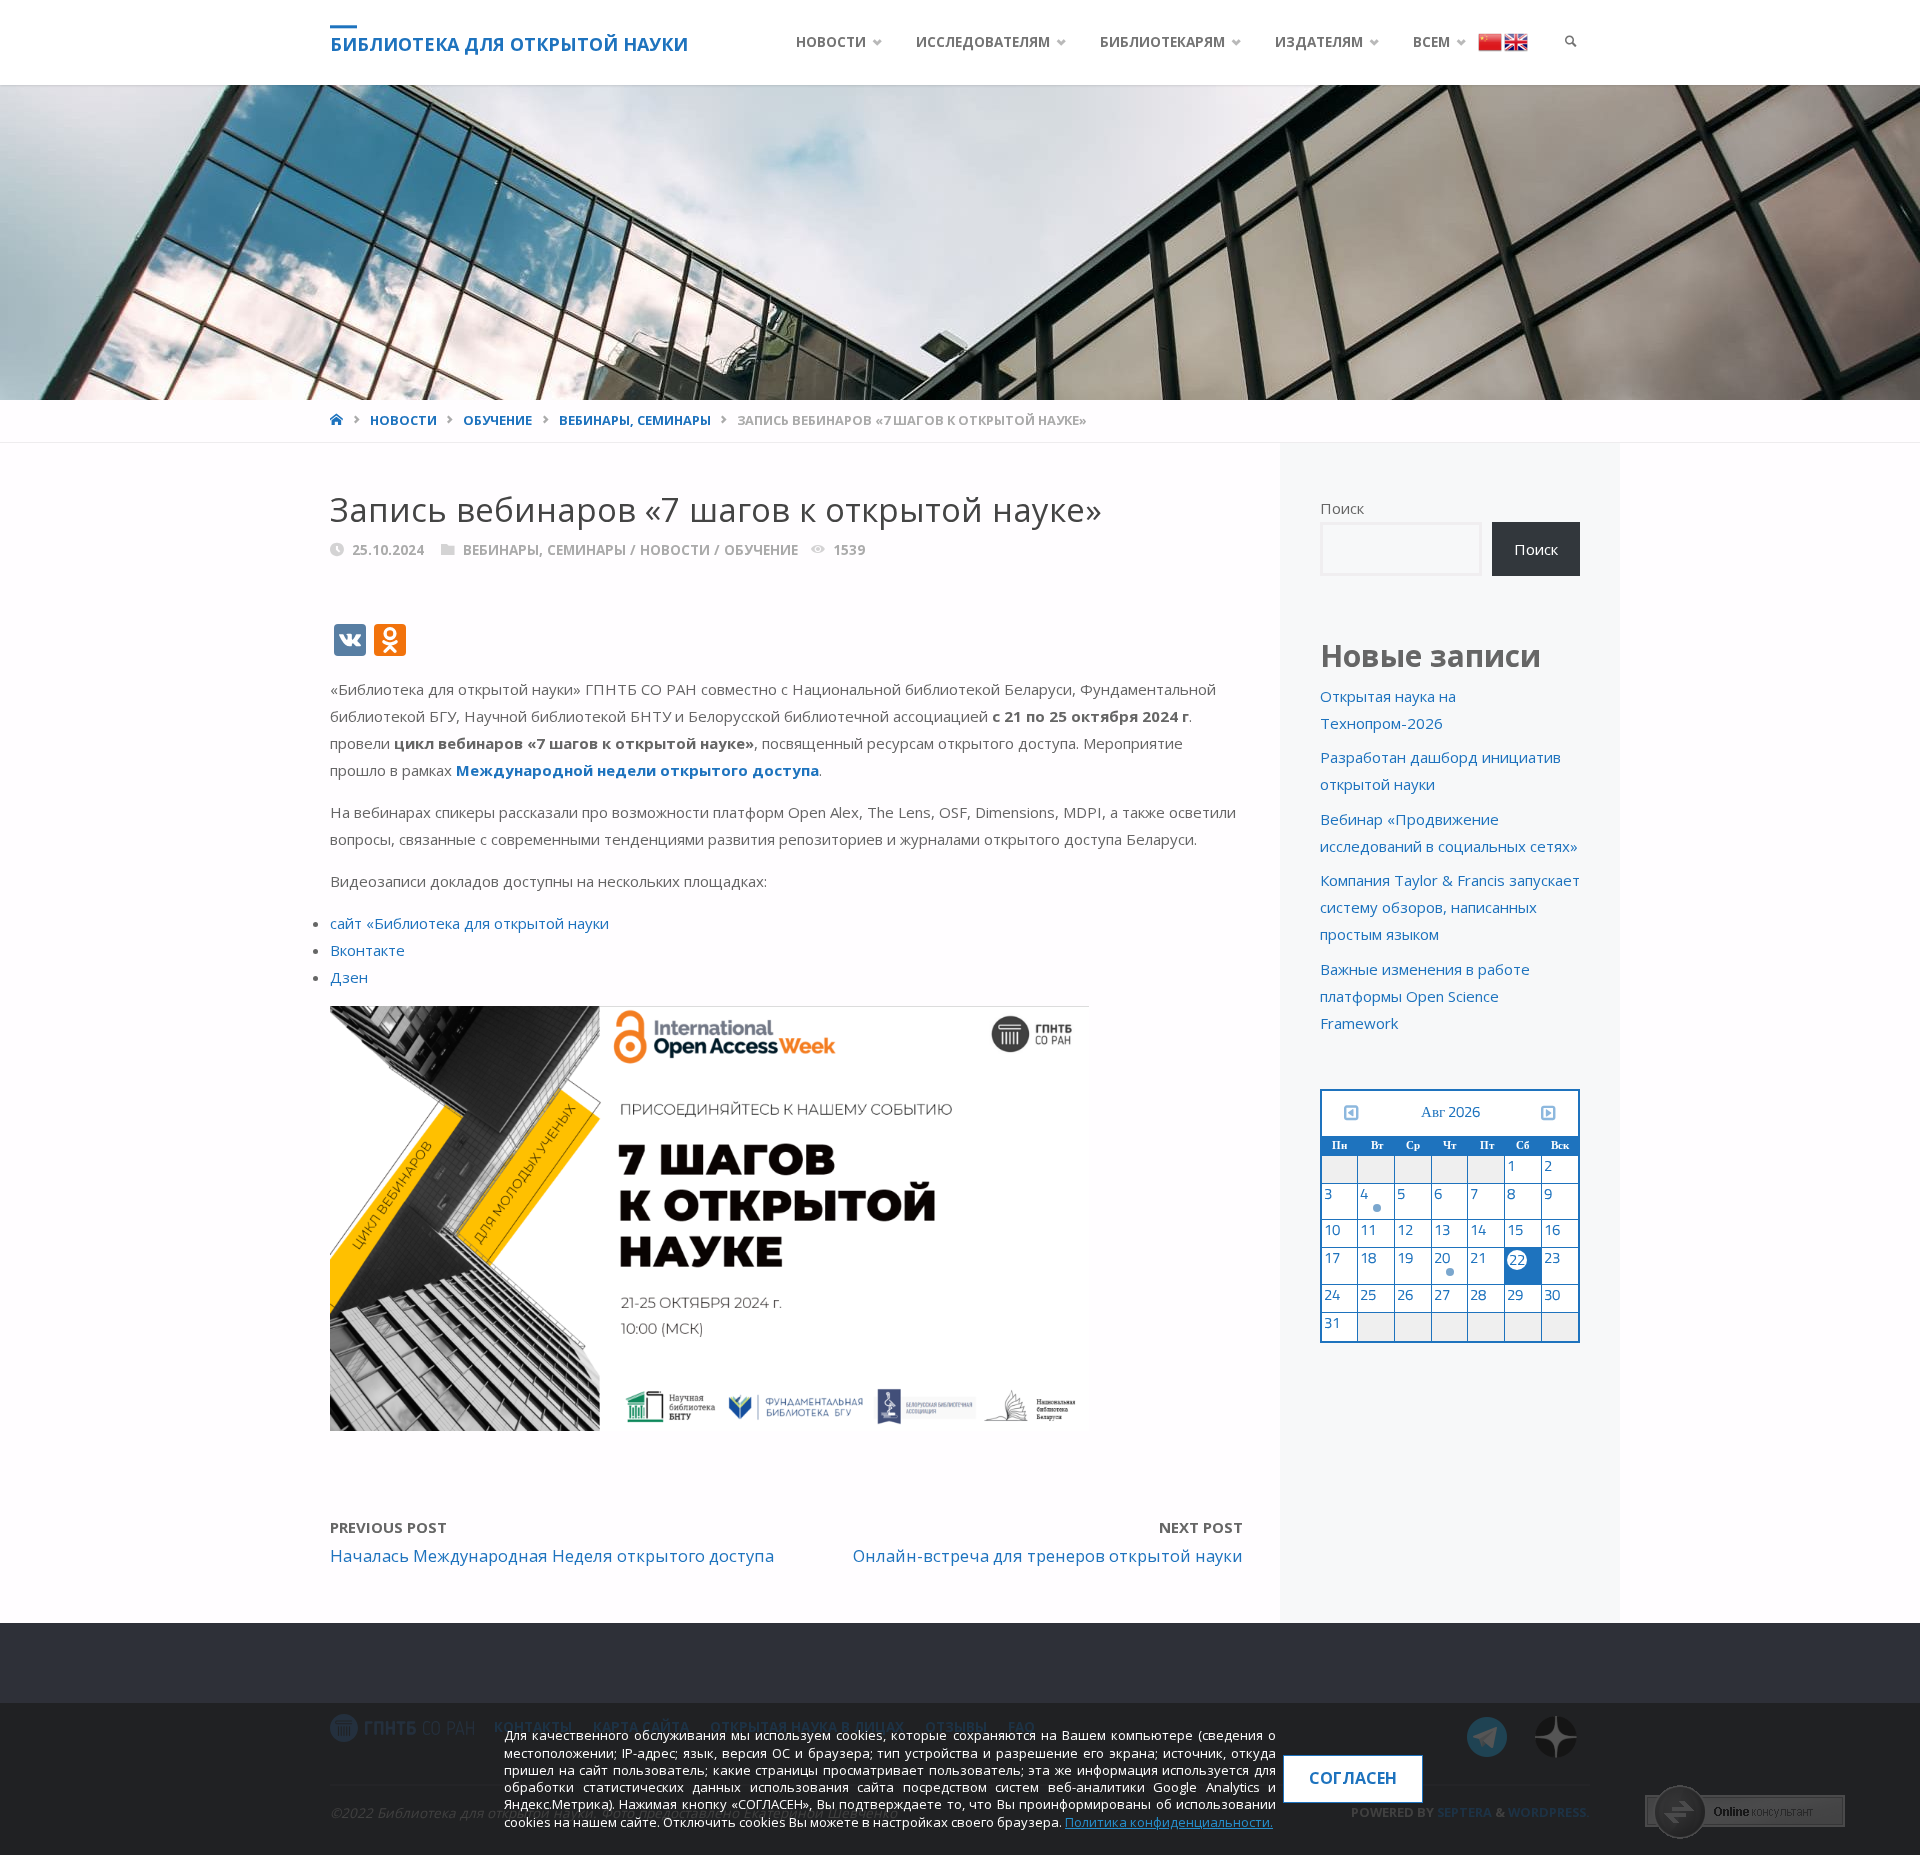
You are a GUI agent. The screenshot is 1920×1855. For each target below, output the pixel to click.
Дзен (349, 977)
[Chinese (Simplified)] (1490, 41)
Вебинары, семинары (635, 420)
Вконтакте (367, 950)
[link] (1571, 42)
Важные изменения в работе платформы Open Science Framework (1425, 996)
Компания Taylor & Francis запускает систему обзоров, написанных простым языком (1450, 907)
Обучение (497, 420)
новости (403, 420)
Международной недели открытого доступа (637, 770)
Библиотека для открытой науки (509, 44)
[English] (1515, 41)
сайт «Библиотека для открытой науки (469, 923)
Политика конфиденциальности (1167, 1822)
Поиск (1342, 508)
